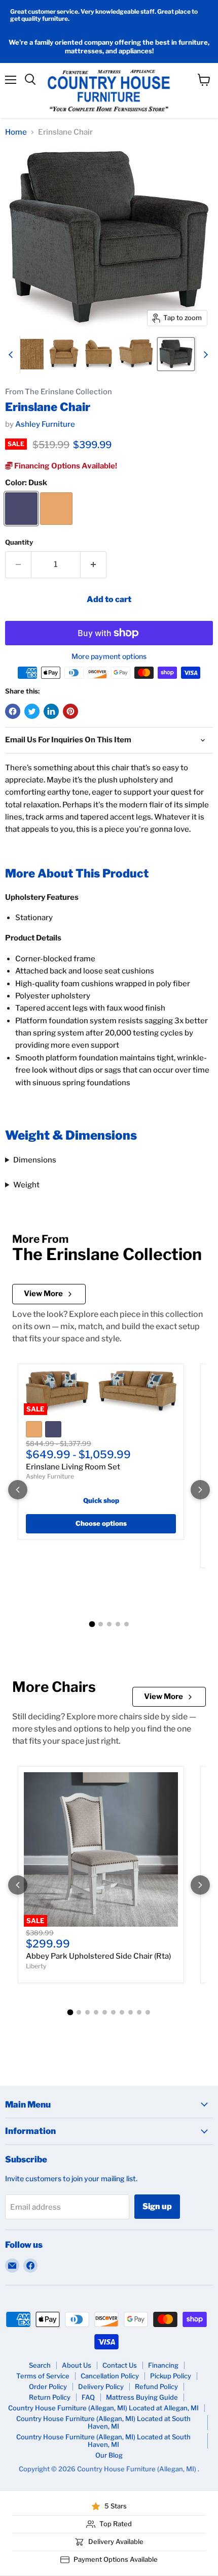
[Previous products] (18, 1490)
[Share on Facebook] (13, 711)
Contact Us (120, 2365)
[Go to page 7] (122, 2012)
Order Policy (48, 2386)
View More (43, 1294)
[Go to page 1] (92, 1624)
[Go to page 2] (101, 1624)
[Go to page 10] (148, 2012)
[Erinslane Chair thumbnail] (28, 354)
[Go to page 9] (139, 2012)
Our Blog (109, 2455)
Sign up (157, 2206)
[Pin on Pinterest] (70, 711)
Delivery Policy (101, 2386)
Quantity (19, 542)
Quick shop (101, 1500)
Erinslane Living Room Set (73, 1467)
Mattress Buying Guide (142, 2397)
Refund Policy (156, 2386)
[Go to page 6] (113, 2012)
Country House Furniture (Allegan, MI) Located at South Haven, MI (103, 2422)
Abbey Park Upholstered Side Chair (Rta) (98, 1956)
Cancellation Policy (110, 2376)
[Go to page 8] (131, 2012)
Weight (26, 1185)
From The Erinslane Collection (59, 392)
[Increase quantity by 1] (94, 564)
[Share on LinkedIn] (51, 711)
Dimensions (35, 1160)
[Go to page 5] (126, 1624)
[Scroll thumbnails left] (12, 355)
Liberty (36, 1966)
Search (40, 2365)
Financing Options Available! (65, 466)
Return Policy (50, 2397)
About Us (77, 2365)
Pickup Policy (171, 2376)
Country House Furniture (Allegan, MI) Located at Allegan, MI (103, 2408)
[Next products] (200, 1490)
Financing (163, 2365)
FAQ (88, 2397)
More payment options (109, 656)
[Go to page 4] (118, 1624)
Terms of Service (43, 2376)
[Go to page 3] (109, 1624)
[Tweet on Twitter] (32, 711)
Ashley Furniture (45, 424)
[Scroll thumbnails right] (204, 355)
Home (16, 132)
